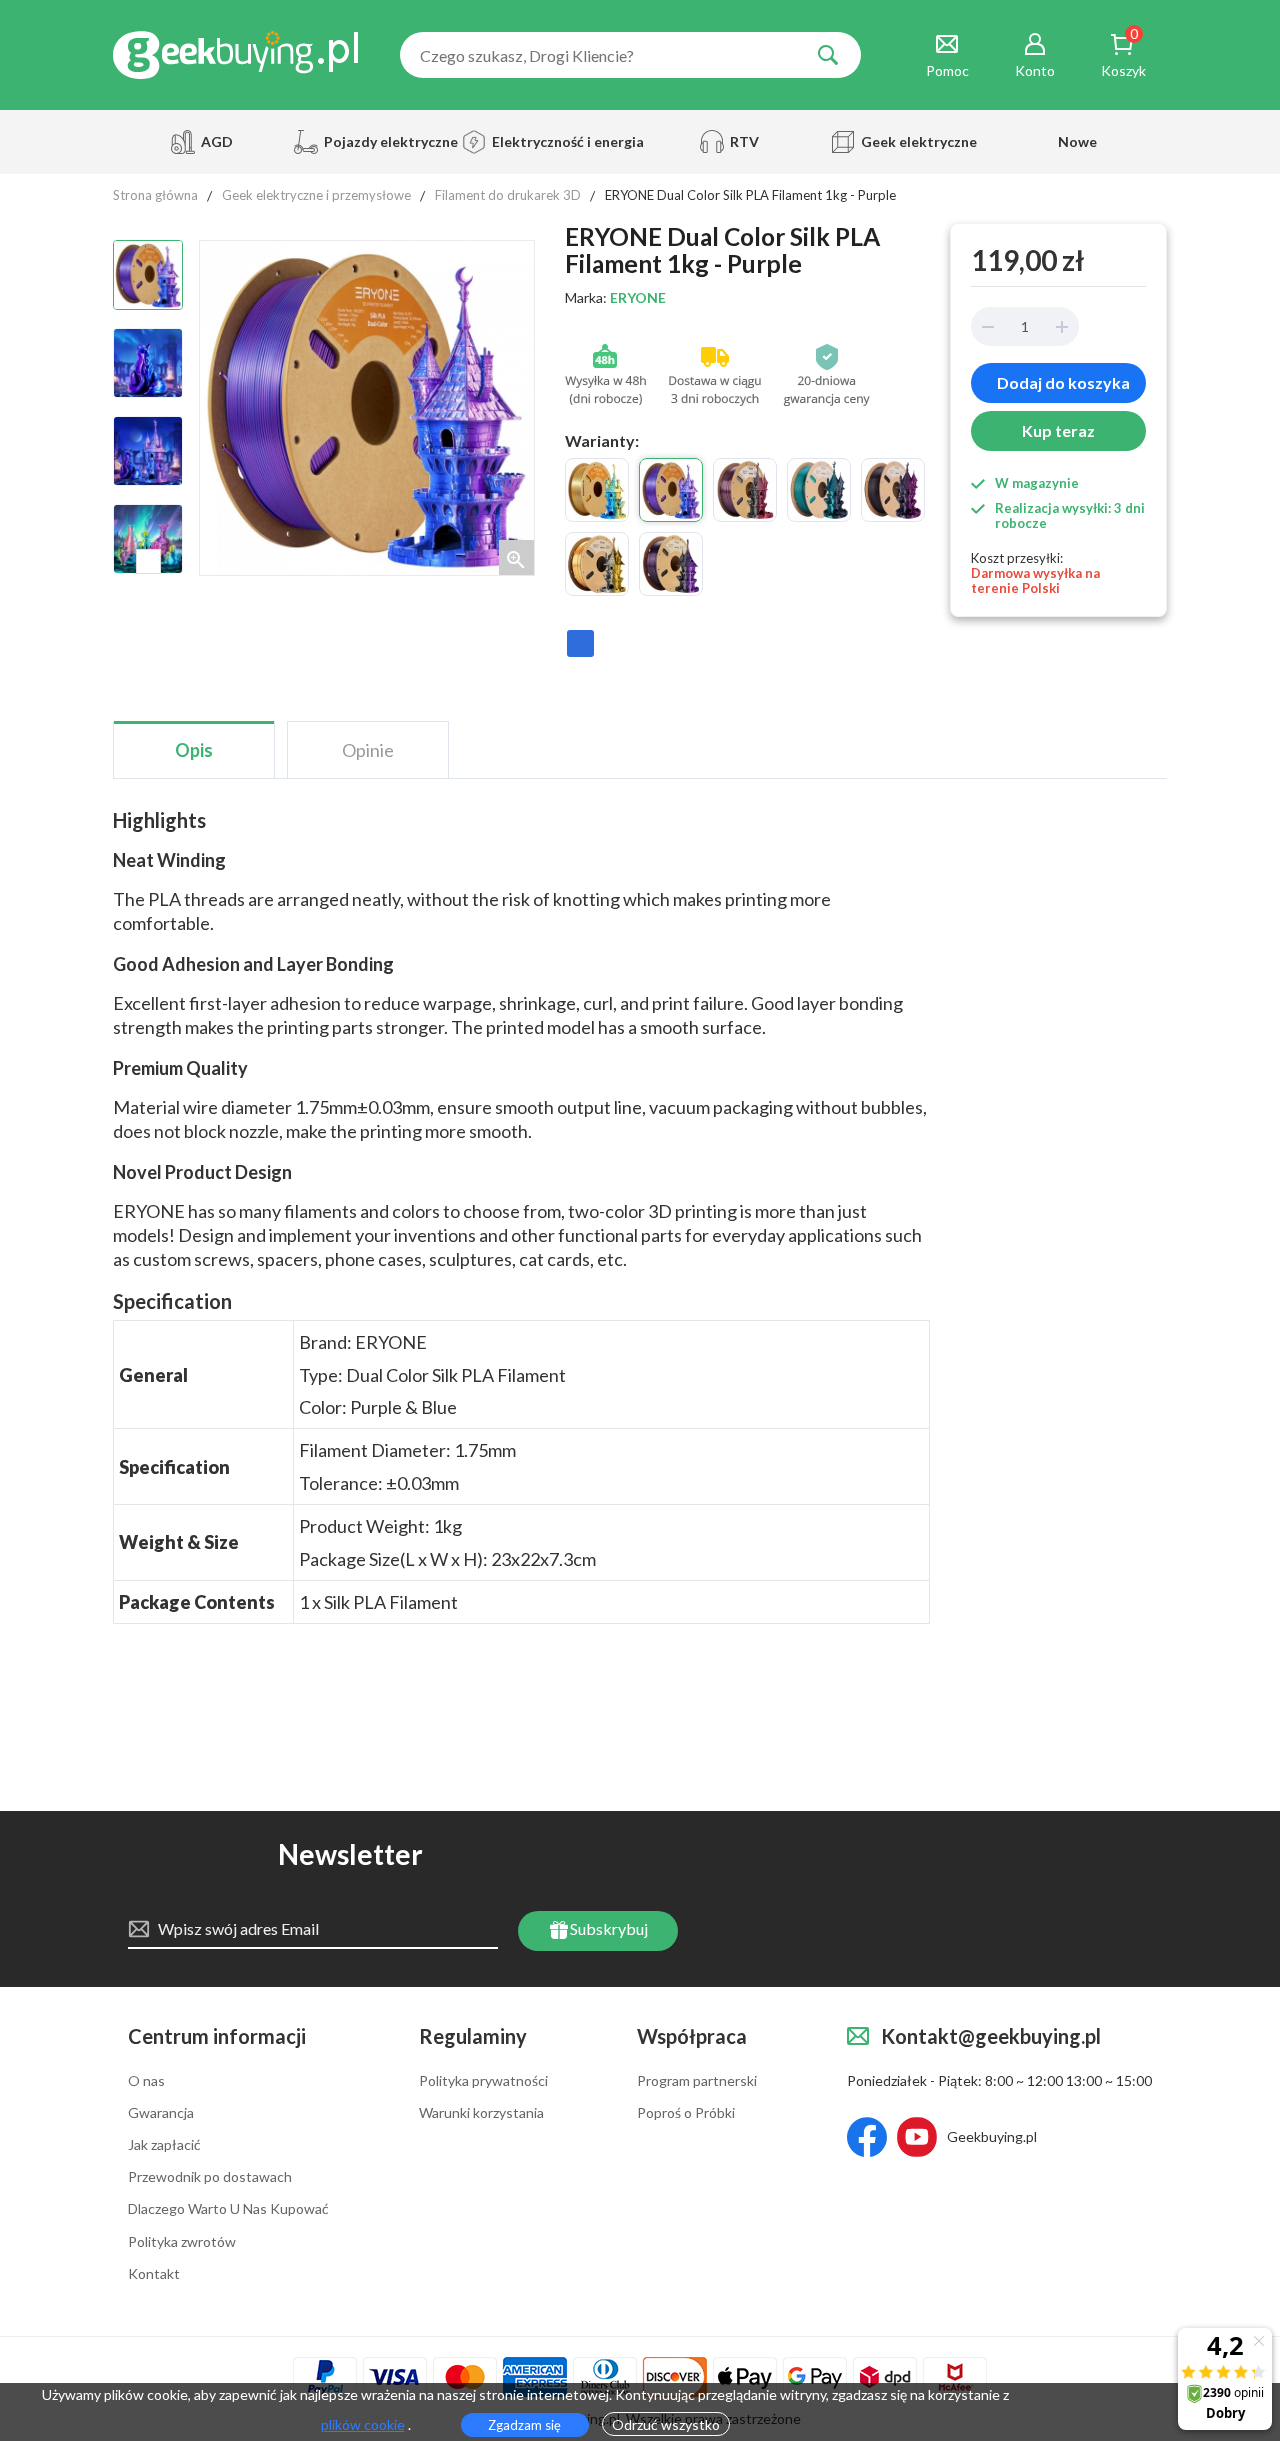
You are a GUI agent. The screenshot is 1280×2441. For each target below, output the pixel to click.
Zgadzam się (524, 2425)
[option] (148, 275)
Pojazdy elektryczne (388, 141)
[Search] (828, 55)
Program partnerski (697, 2081)
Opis (194, 750)
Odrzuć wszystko (666, 2424)
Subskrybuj (607, 1928)
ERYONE (638, 297)
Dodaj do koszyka (1063, 382)
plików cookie (363, 2425)
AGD (217, 141)
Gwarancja (161, 2113)
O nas (146, 2081)
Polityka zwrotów (182, 2242)
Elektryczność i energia (562, 141)
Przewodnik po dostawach (210, 2177)
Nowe (1077, 141)
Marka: (615, 298)
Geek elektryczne (919, 141)
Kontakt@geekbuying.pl (991, 2036)
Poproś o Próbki (686, 2113)
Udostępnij (580, 652)
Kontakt (154, 2274)
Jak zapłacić (164, 2145)
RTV (744, 141)
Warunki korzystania (481, 2113)
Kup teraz (1058, 430)
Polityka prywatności (483, 2081)
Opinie (368, 750)
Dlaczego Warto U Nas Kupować (228, 2209)
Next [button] (148, 561)
